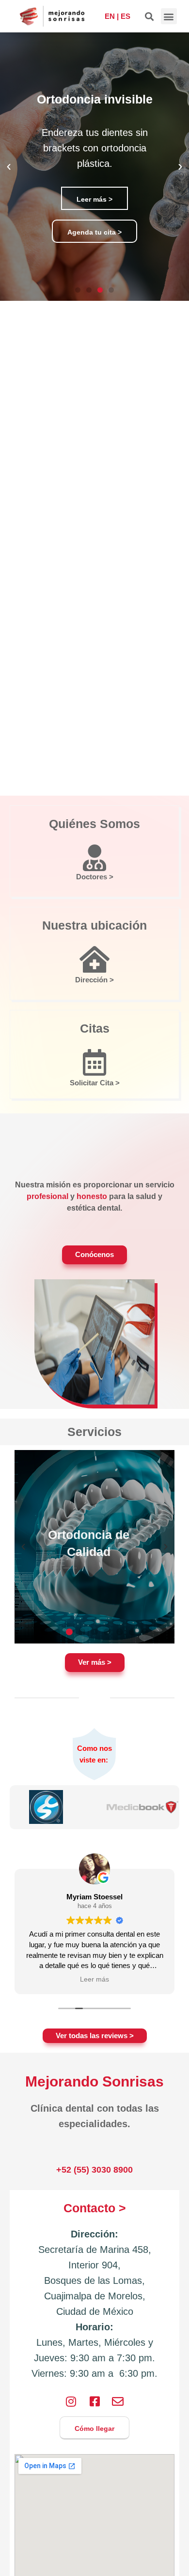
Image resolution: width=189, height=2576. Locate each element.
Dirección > (94, 980)
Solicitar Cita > (95, 1083)
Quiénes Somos (94, 824)
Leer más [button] (94, 1979)
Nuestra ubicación (94, 925)
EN (110, 16)
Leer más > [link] (94, 199)
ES (126, 16)
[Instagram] (71, 2401)
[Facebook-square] (94, 2401)
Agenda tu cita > (94, 232)
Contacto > (95, 2208)
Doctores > (95, 877)
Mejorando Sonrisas (94, 2081)
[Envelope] (118, 2401)
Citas (95, 1028)
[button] (150, 16)
